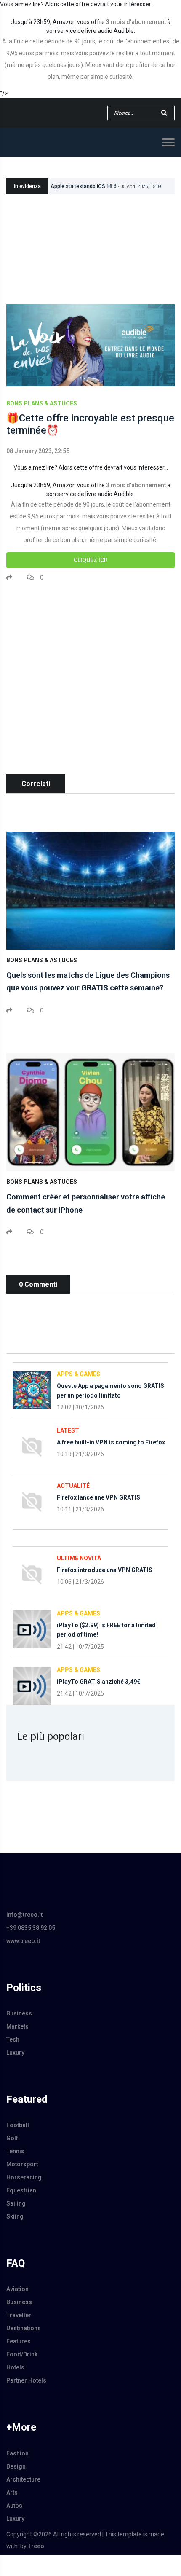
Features (19, 2341)
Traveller (19, 2315)
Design (16, 2466)
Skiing (15, 2216)
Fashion (17, 2453)
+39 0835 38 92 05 (31, 1928)
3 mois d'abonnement (136, 22)
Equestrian (21, 2190)
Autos (14, 2506)
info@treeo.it (24, 1915)
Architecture (23, 2479)
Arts (12, 2493)
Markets (17, 2026)
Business (19, 2013)
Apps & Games (79, 1374)
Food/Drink (22, 2354)
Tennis (15, 2151)
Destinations (24, 2328)
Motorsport (22, 2164)
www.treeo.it (23, 1941)
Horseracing (24, 2177)
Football (18, 2125)
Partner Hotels (26, 2380)
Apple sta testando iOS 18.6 (106, 186)
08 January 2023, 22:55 (38, 451)
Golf (12, 2138)
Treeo (36, 2546)
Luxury (15, 2053)
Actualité (73, 1486)
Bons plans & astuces (42, 403)
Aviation (17, 2289)
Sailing (16, 2203)
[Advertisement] (90, 684)
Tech (13, 2039)
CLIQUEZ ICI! (90, 560)
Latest (68, 1430)
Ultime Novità (79, 1558)
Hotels (15, 2367)
